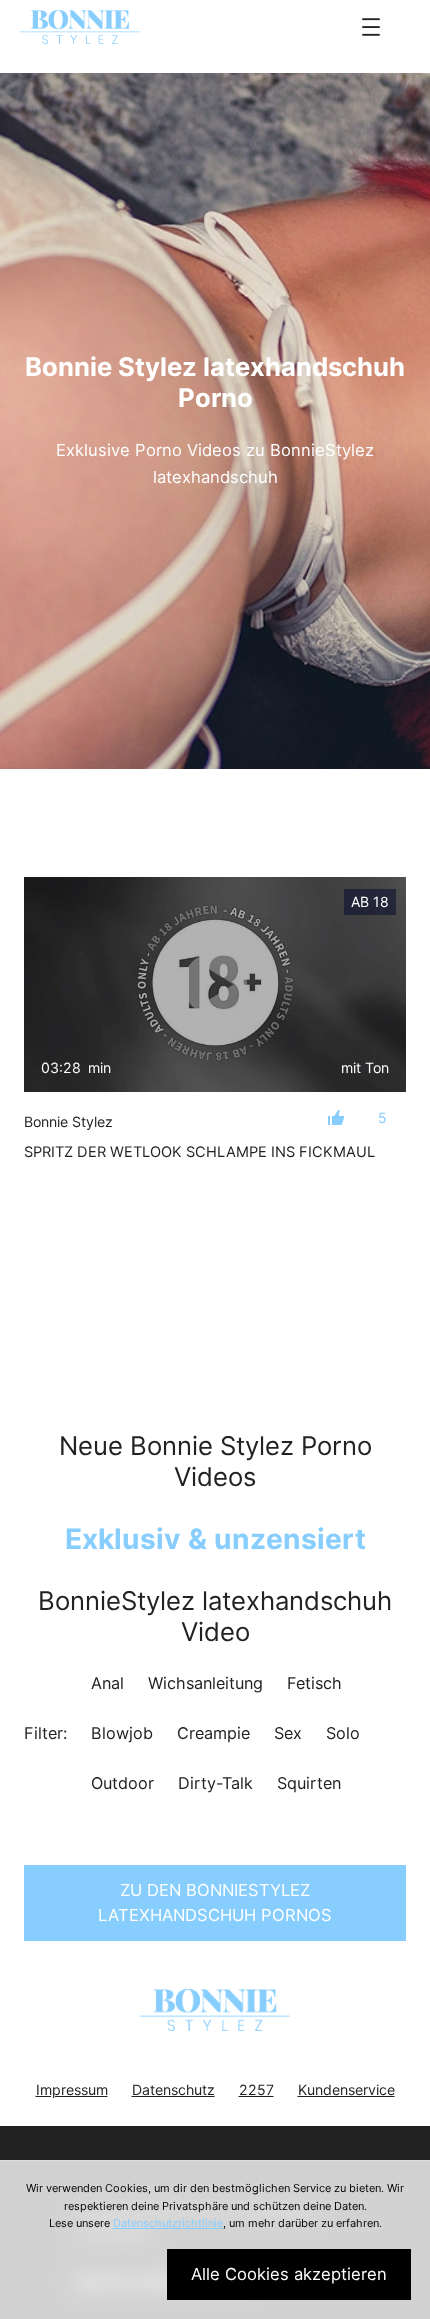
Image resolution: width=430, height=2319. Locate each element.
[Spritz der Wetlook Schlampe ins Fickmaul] (215, 984)
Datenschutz (173, 2089)
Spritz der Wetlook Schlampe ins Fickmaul (199, 1152)
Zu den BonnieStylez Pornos (215, 1902)
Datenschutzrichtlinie (168, 2223)
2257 (256, 2089)
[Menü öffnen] (371, 27)
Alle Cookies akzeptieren (289, 2274)
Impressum (72, 2089)
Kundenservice (346, 2089)
